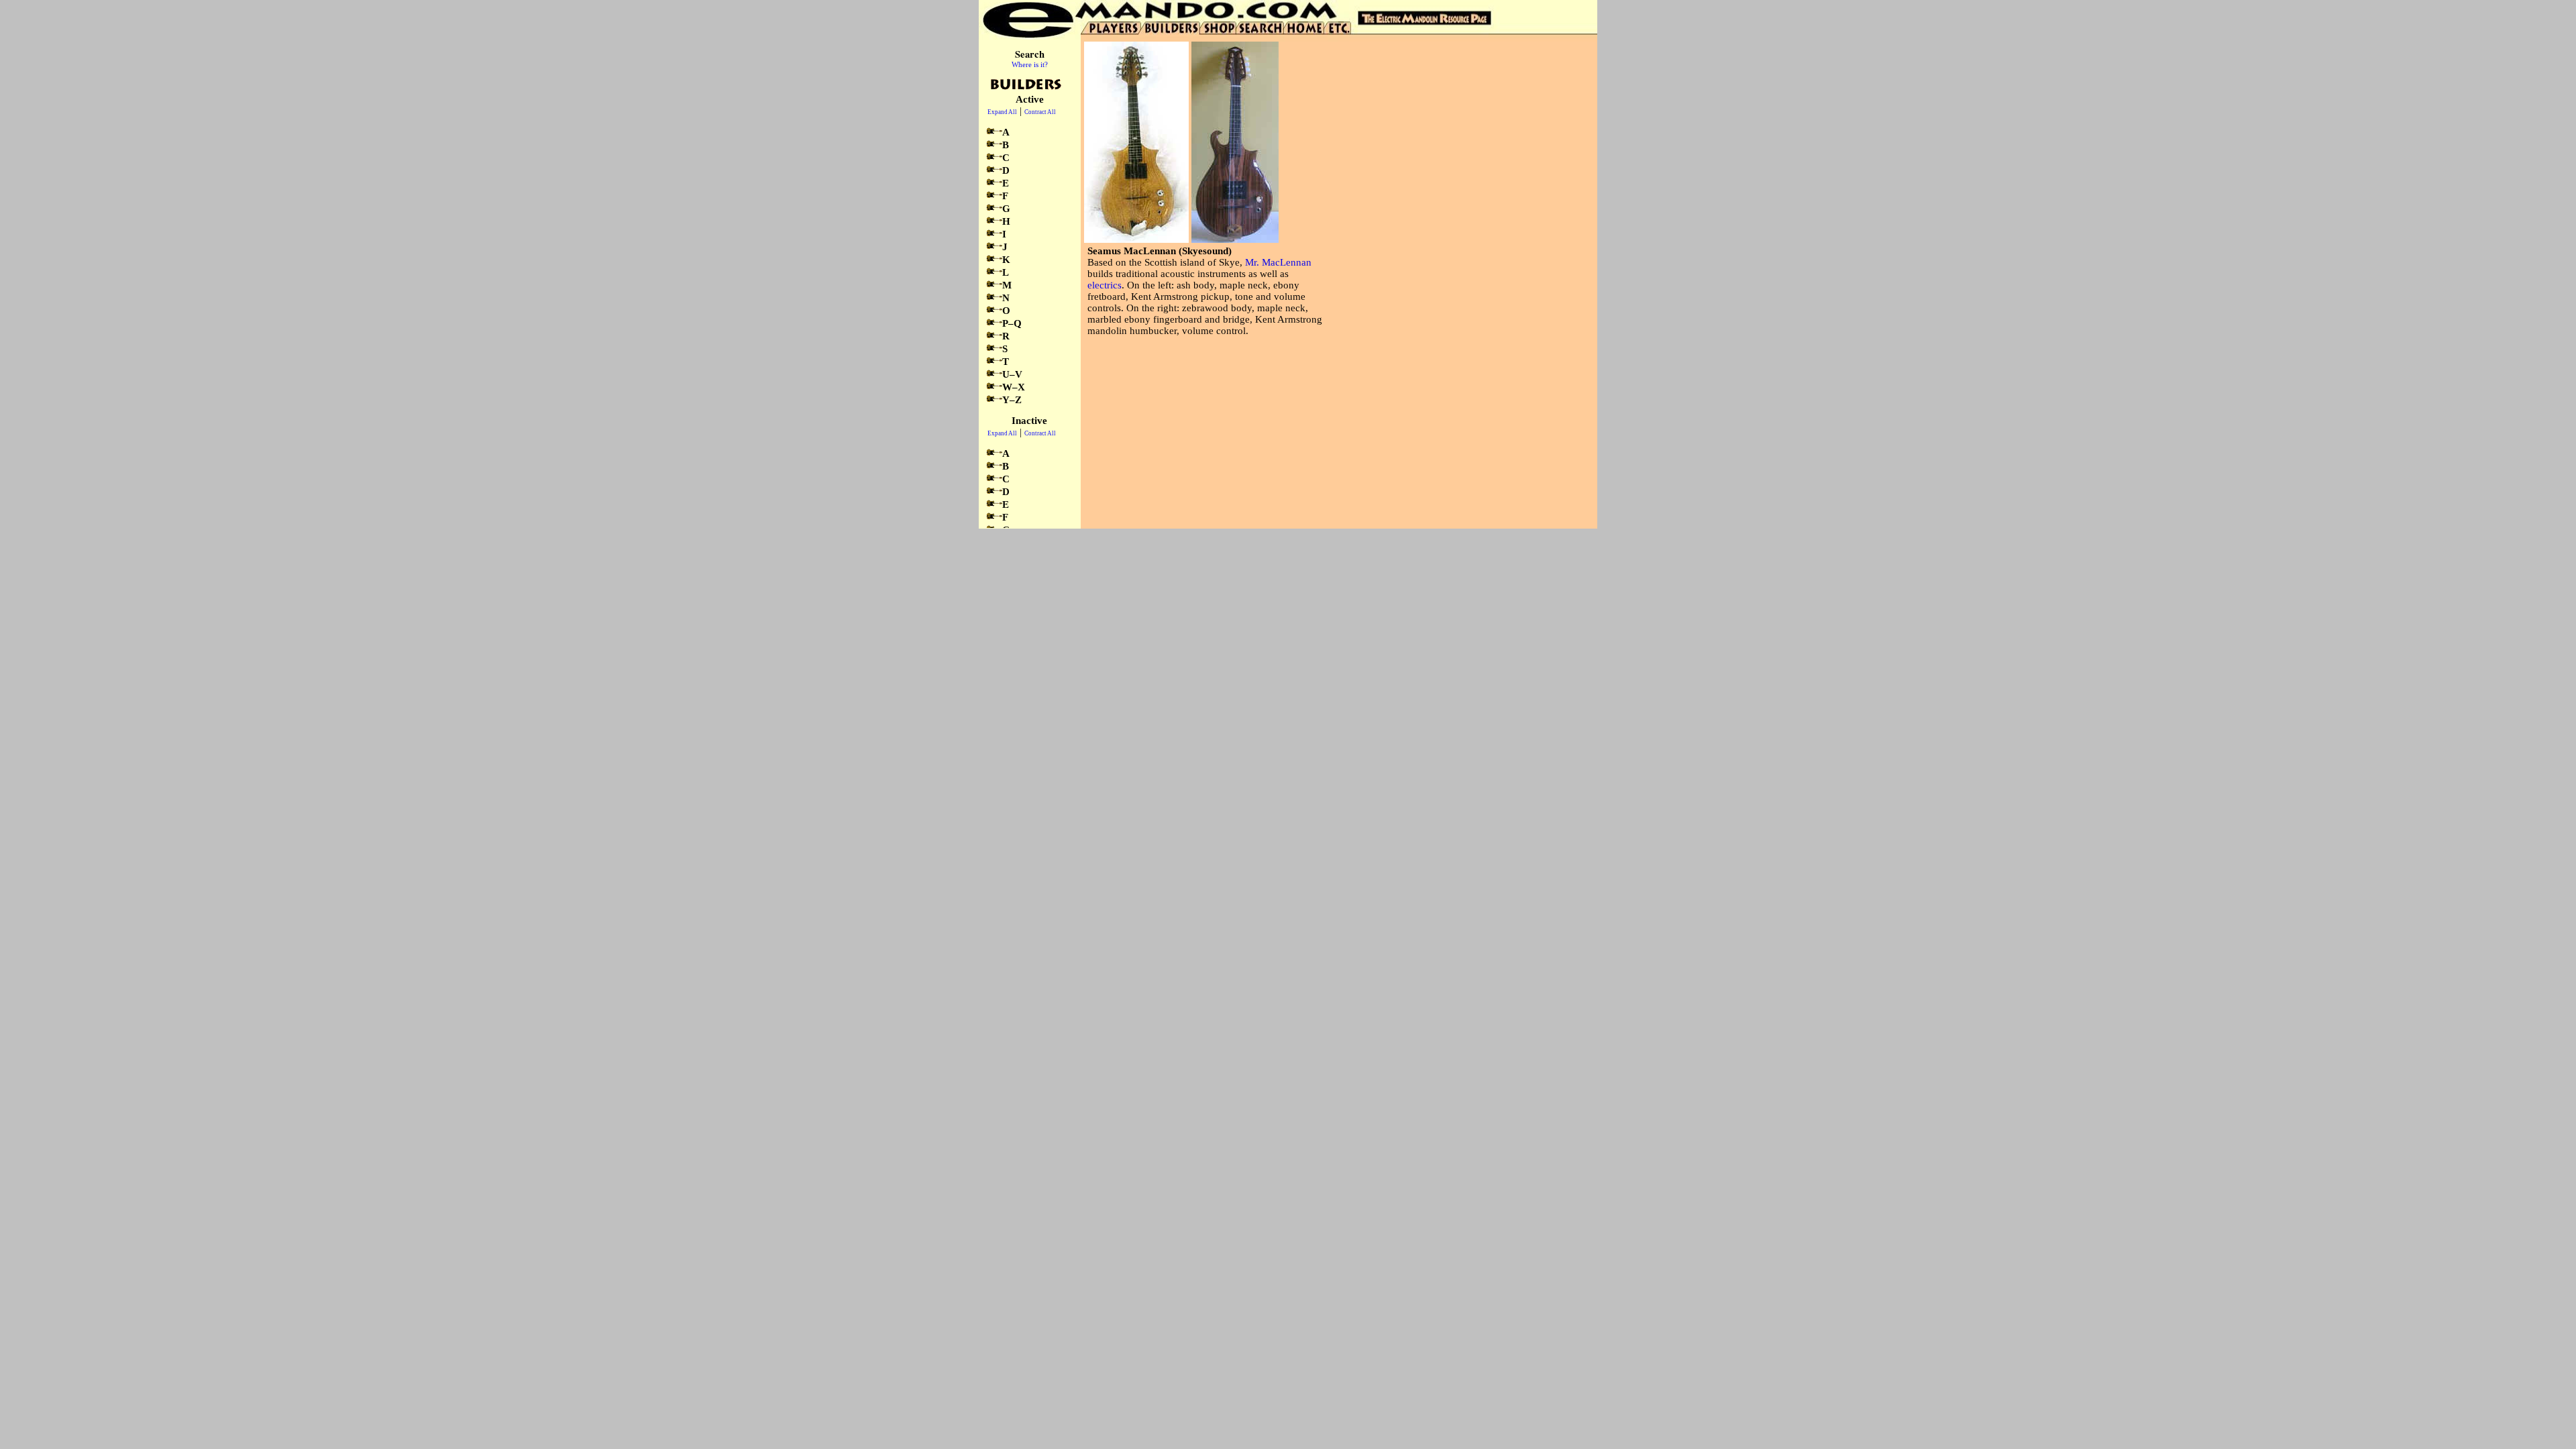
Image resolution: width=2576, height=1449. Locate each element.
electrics (1105, 285)
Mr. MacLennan (1278, 262)
